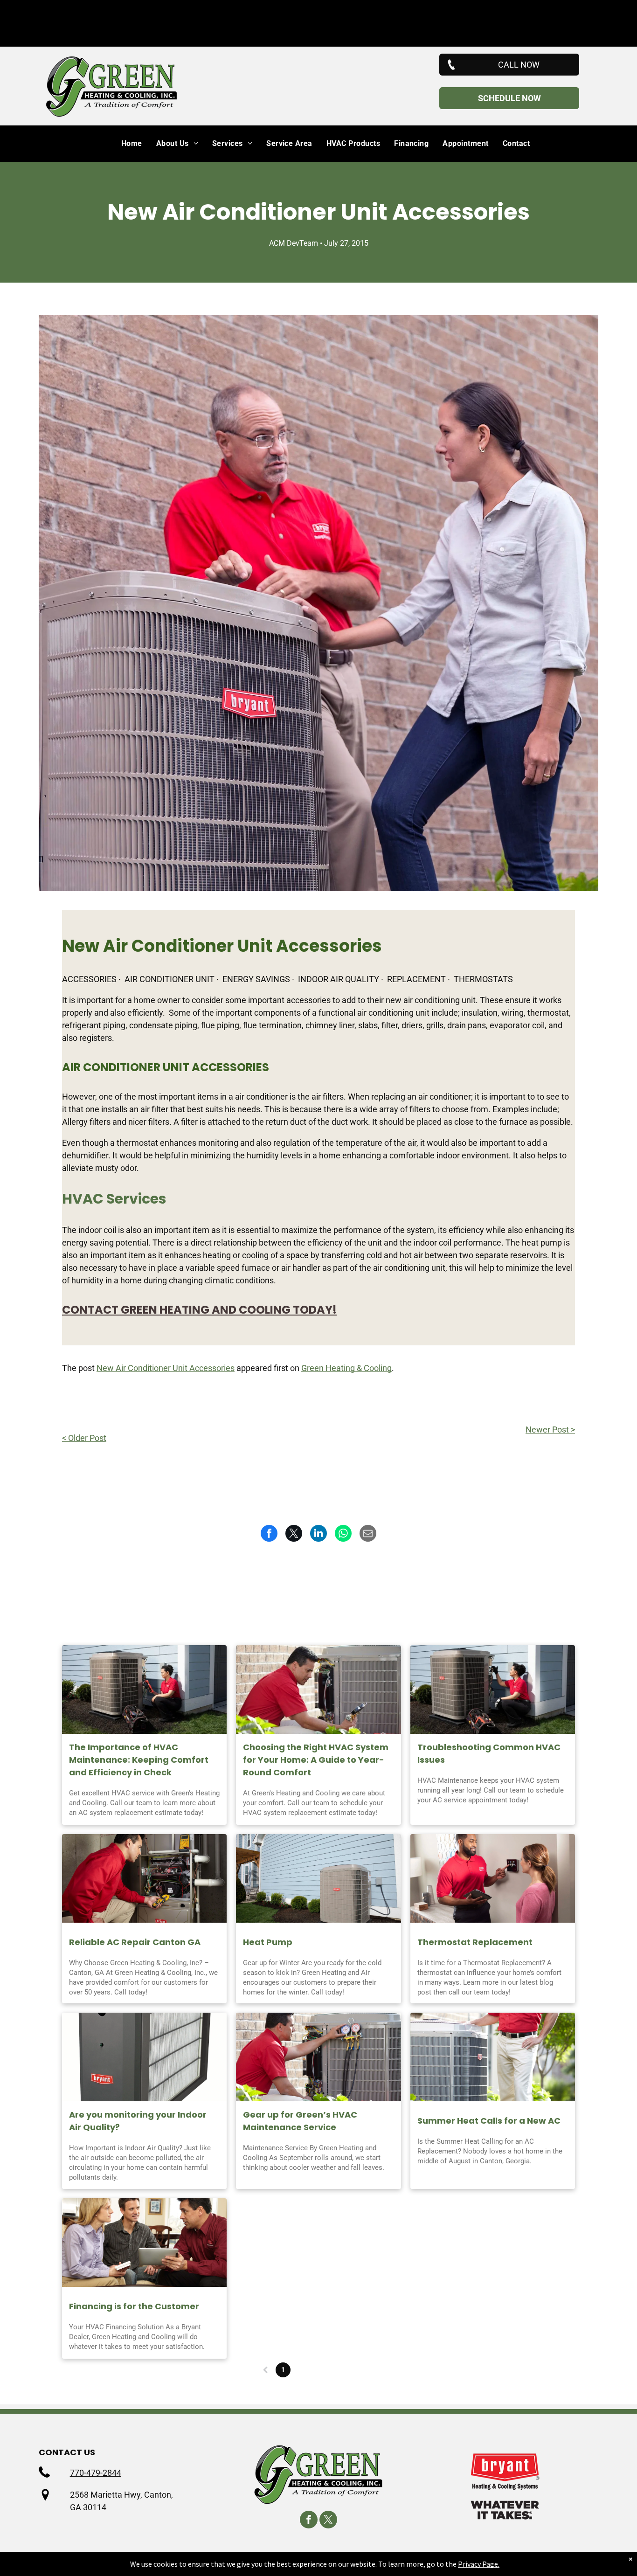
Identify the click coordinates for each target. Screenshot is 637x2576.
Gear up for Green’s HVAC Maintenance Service (300, 2121)
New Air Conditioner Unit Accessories (166, 1368)
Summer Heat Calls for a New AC (489, 2121)
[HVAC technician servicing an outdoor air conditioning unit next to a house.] (493, 1690)
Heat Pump (268, 1942)
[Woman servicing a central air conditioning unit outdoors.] (144, 1690)
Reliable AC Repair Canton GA (135, 1942)
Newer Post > (550, 1430)
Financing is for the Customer (134, 2306)
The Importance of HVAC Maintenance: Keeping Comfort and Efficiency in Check (139, 1760)
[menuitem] (125, 144)
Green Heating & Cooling (346, 1368)
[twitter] (328, 2521)
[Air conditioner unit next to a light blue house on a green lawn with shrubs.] (318, 1878)
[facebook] (309, 2521)
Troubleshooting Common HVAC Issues (489, 1753)
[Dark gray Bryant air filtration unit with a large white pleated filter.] (144, 2057)
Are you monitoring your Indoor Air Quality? (138, 2121)
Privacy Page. (479, 2564)
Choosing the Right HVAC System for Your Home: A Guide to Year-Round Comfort (316, 1760)
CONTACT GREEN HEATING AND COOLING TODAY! (199, 1310)
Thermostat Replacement (475, 1942)
